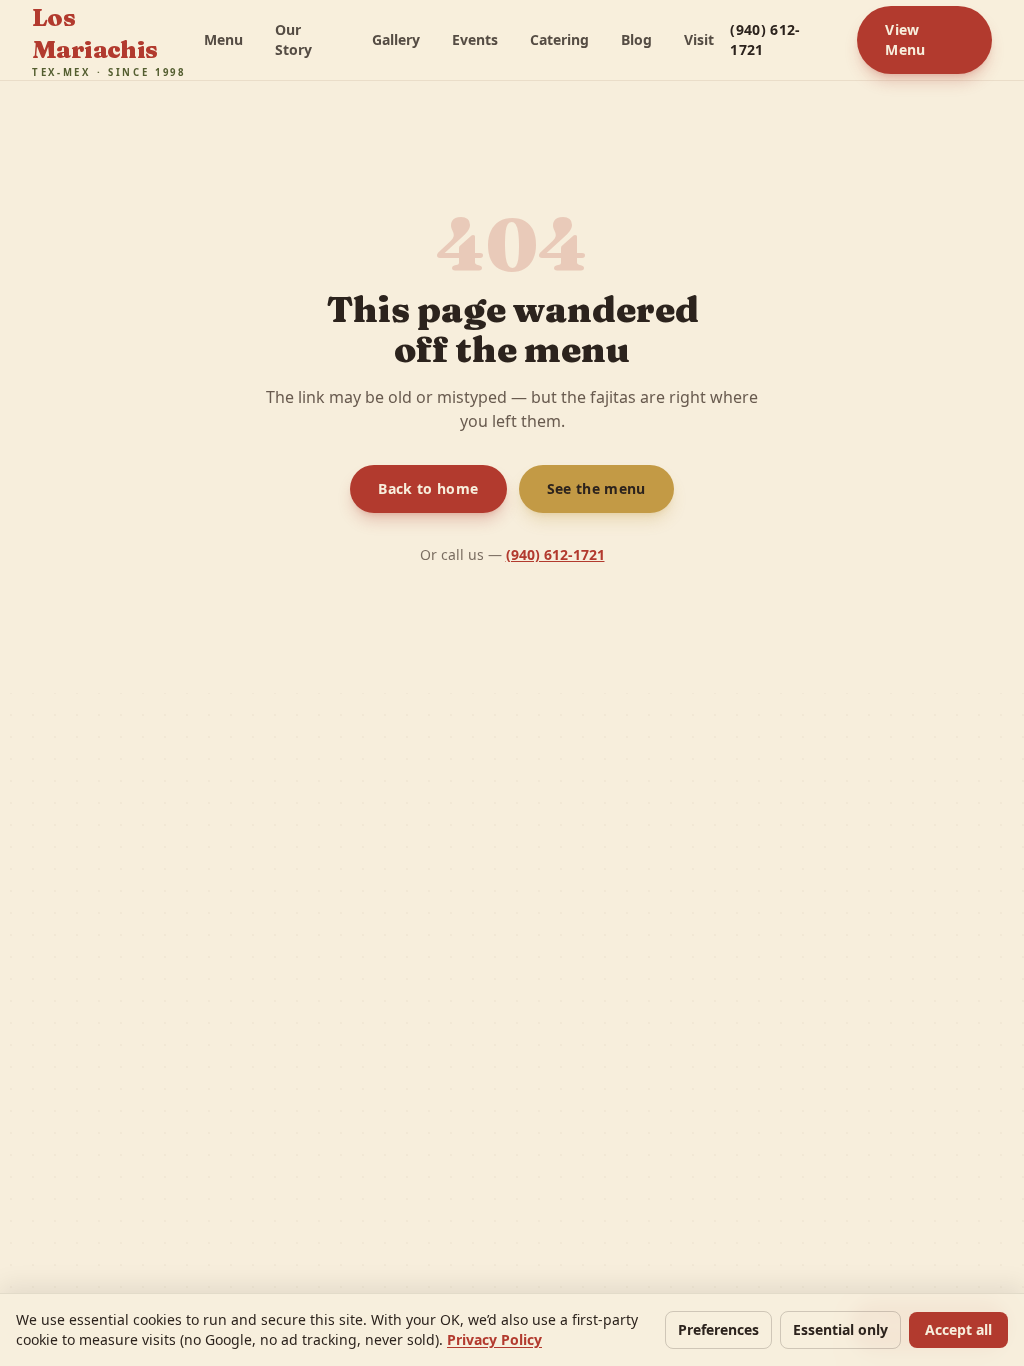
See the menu (596, 488)
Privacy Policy (500, 1339)
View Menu (905, 39)
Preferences (707, 1329)
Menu (221, 39)
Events (466, 39)
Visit (694, 39)
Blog (631, 39)
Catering (553, 39)
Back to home (427, 488)
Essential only (835, 1329)
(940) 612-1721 (766, 39)
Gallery (385, 39)
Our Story (292, 39)
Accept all (956, 1329)
